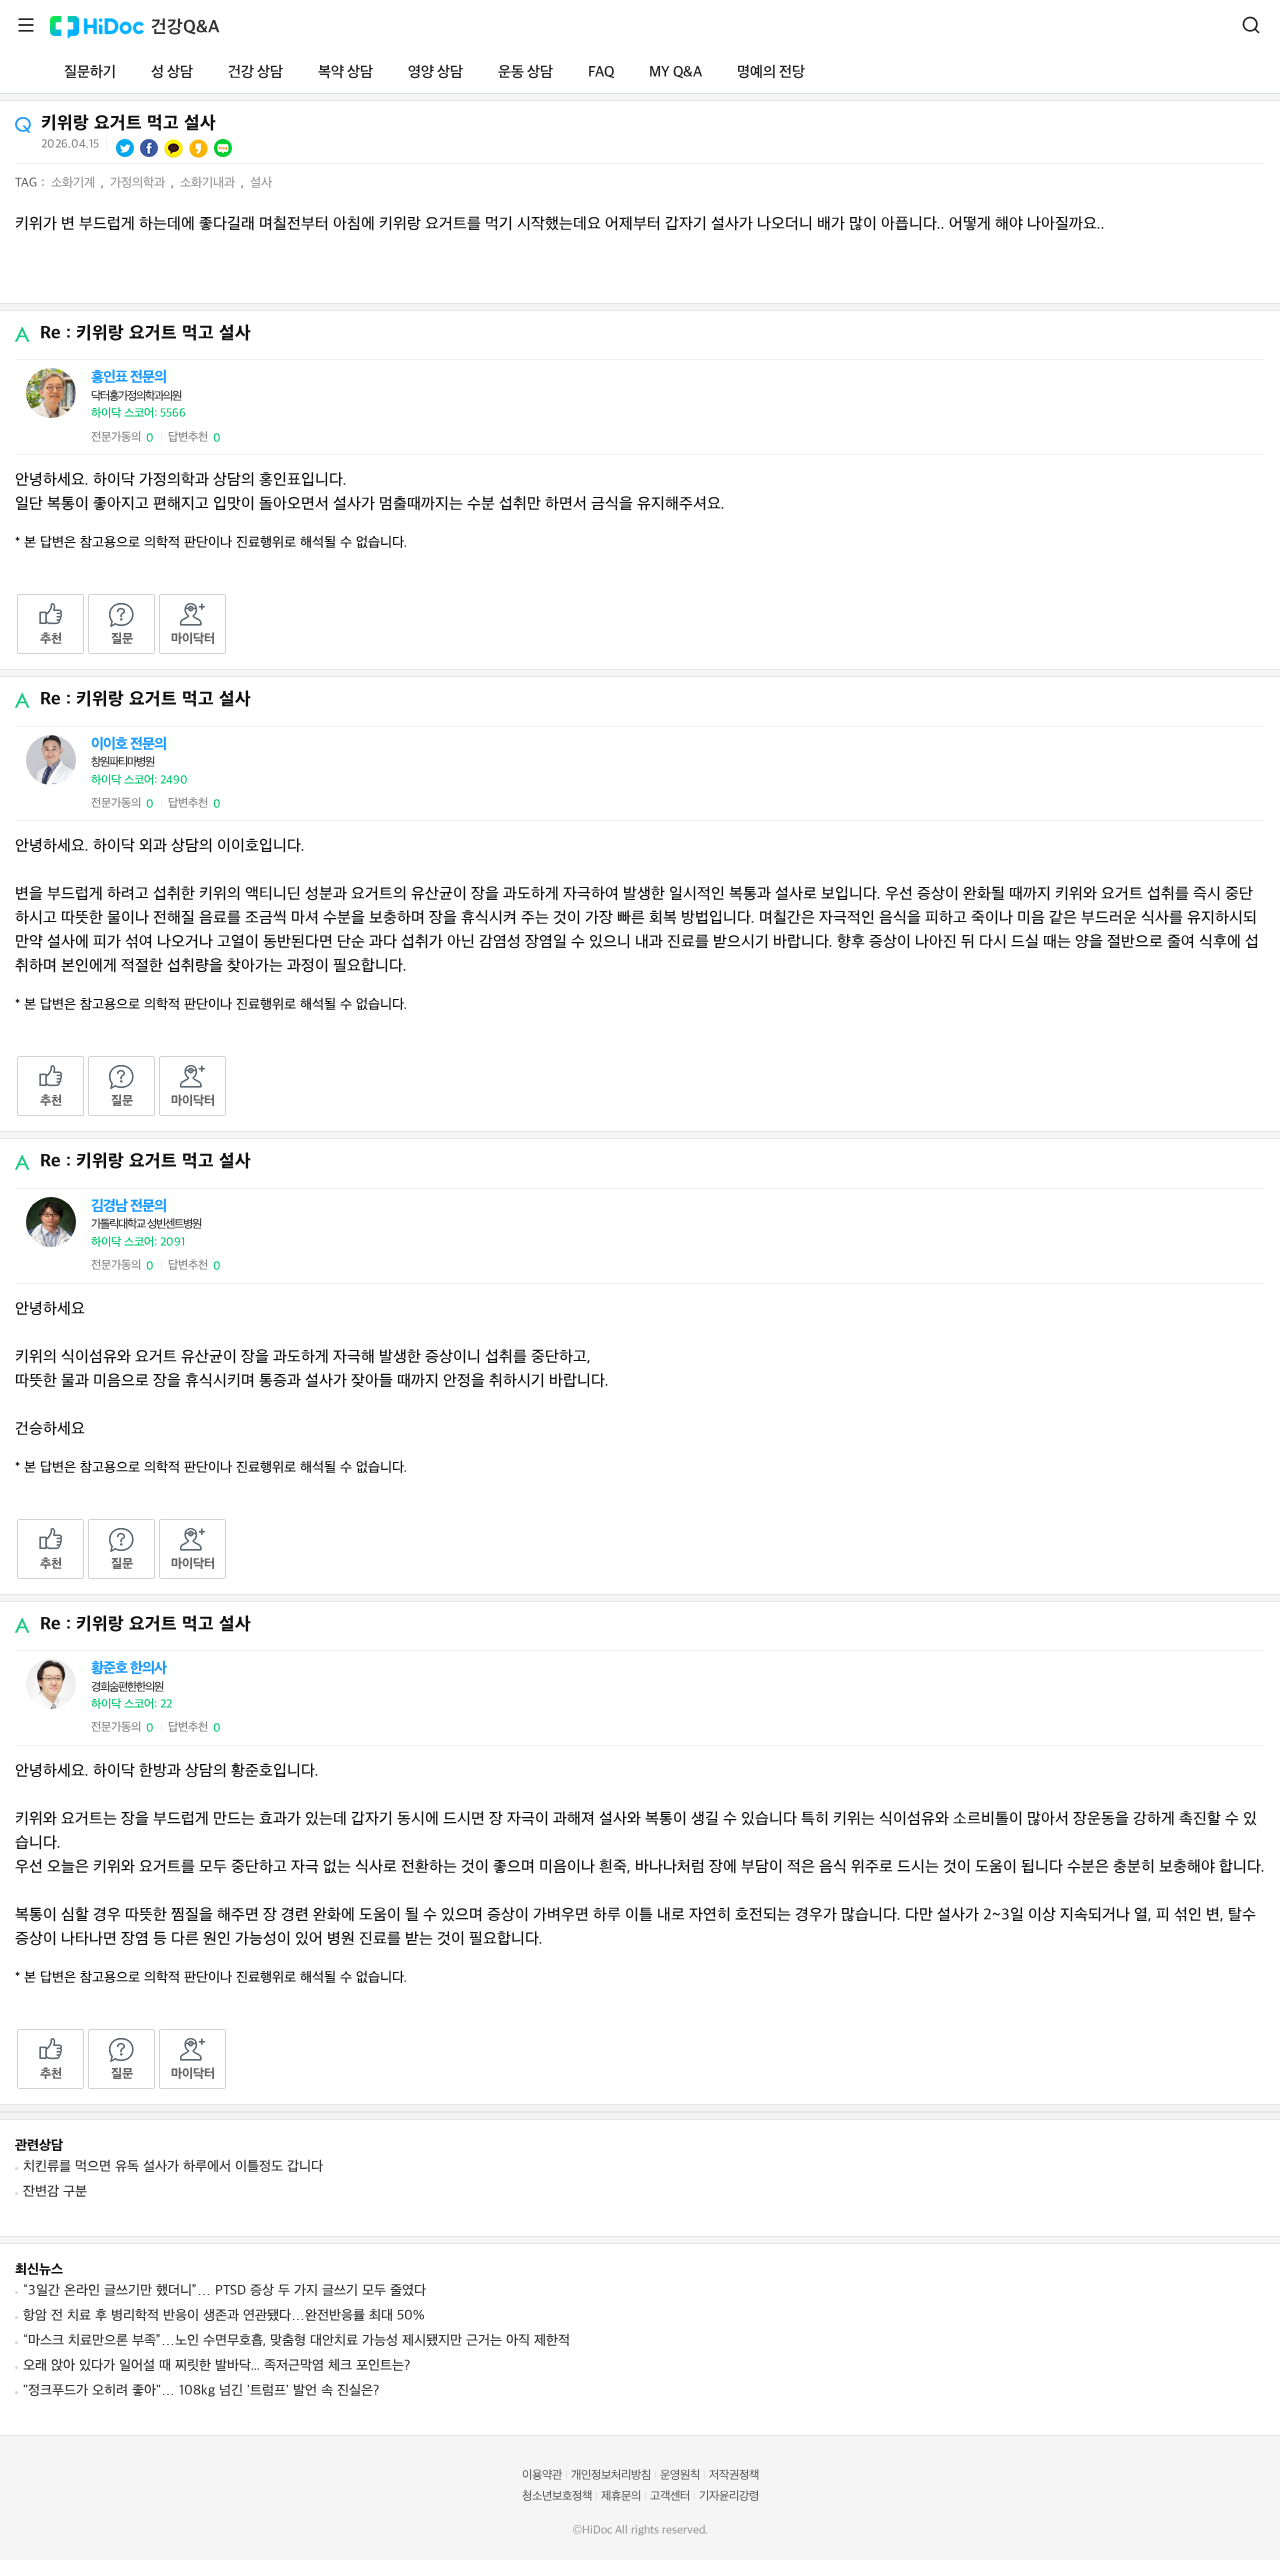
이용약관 (542, 2475)
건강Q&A (185, 27)
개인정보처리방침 (611, 2475)
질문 (122, 639)
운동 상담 (525, 72)
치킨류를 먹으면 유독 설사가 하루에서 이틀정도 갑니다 (173, 2166)
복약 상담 (345, 72)
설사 (261, 183)
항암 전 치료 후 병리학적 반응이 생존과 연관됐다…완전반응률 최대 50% (224, 2315)
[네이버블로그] (223, 148)
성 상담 (172, 72)
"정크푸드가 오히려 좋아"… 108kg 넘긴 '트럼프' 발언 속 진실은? (201, 2390)
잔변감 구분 (55, 2191)
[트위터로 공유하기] (125, 148)
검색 (1251, 25)
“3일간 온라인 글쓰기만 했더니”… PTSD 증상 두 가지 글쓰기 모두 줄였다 (224, 2290)
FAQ (601, 72)
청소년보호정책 (557, 2496)
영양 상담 (435, 72)
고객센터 (670, 2496)
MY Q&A (675, 72)
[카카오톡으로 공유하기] (173, 148)
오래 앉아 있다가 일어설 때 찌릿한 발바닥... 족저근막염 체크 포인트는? (216, 2365)
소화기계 (75, 183)
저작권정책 (734, 2475)
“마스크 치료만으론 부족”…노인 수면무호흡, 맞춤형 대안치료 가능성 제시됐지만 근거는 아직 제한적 (296, 2340)
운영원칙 (680, 2475)
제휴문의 (621, 2496)
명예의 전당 (771, 72)
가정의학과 (139, 183)
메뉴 (26, 25)
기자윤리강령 (729, 2496)
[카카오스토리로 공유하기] (198, 148)
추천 (51, 639)
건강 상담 (255, 72)
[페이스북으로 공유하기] (149, 148)
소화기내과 (209, 183)
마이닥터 (193, 639)
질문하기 (90, 72)
